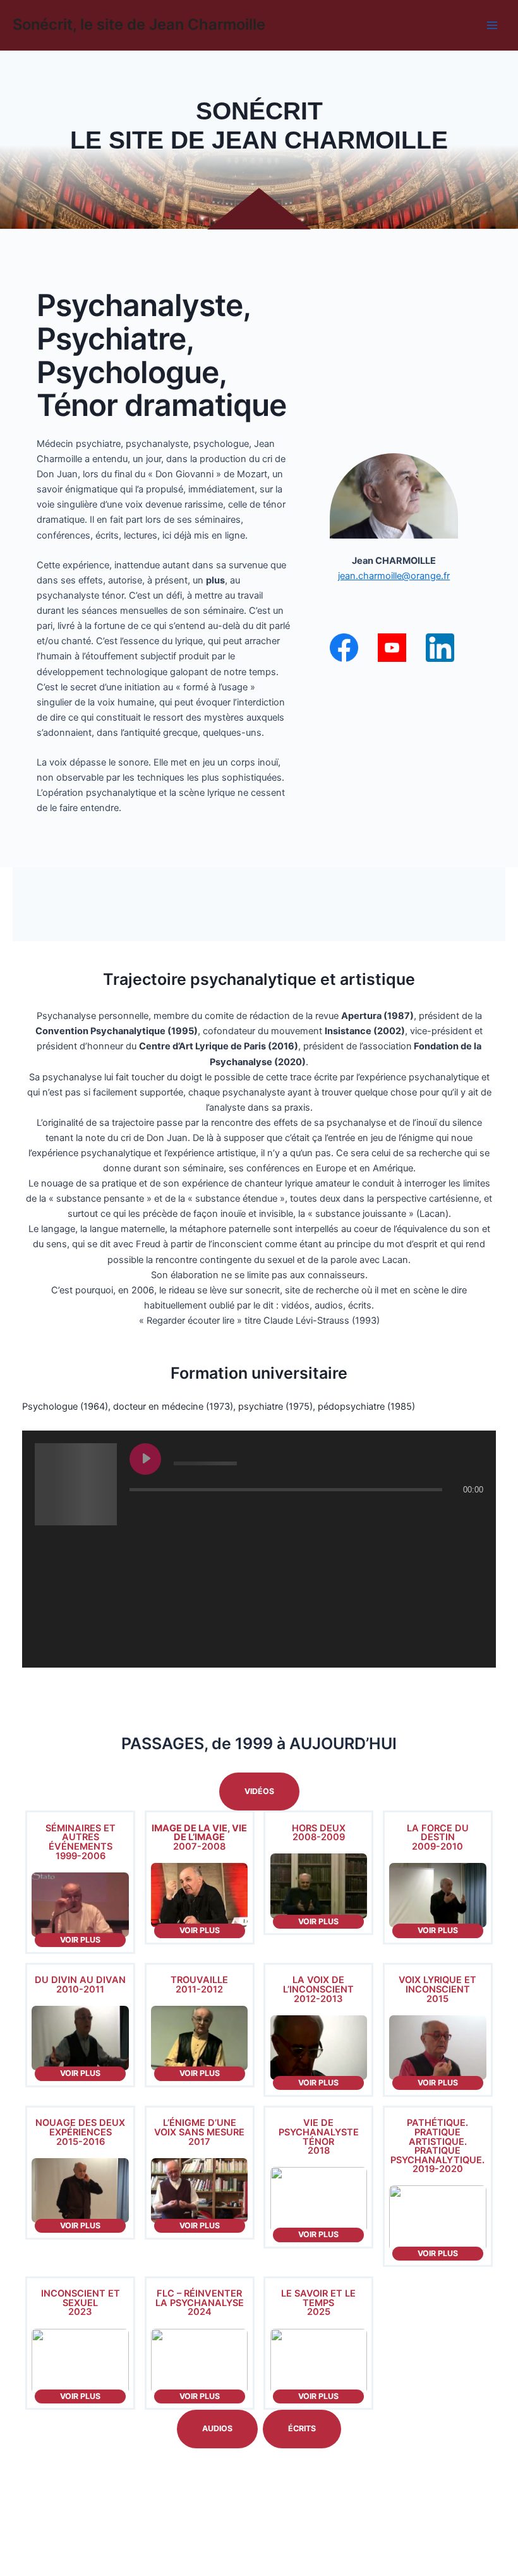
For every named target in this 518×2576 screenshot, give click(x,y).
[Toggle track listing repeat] (192, 1515)
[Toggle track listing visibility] (471, 1515)
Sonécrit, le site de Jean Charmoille (139, 24)
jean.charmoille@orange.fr (394, 576)
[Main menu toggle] (492, 25)
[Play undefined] (145, 1459)
